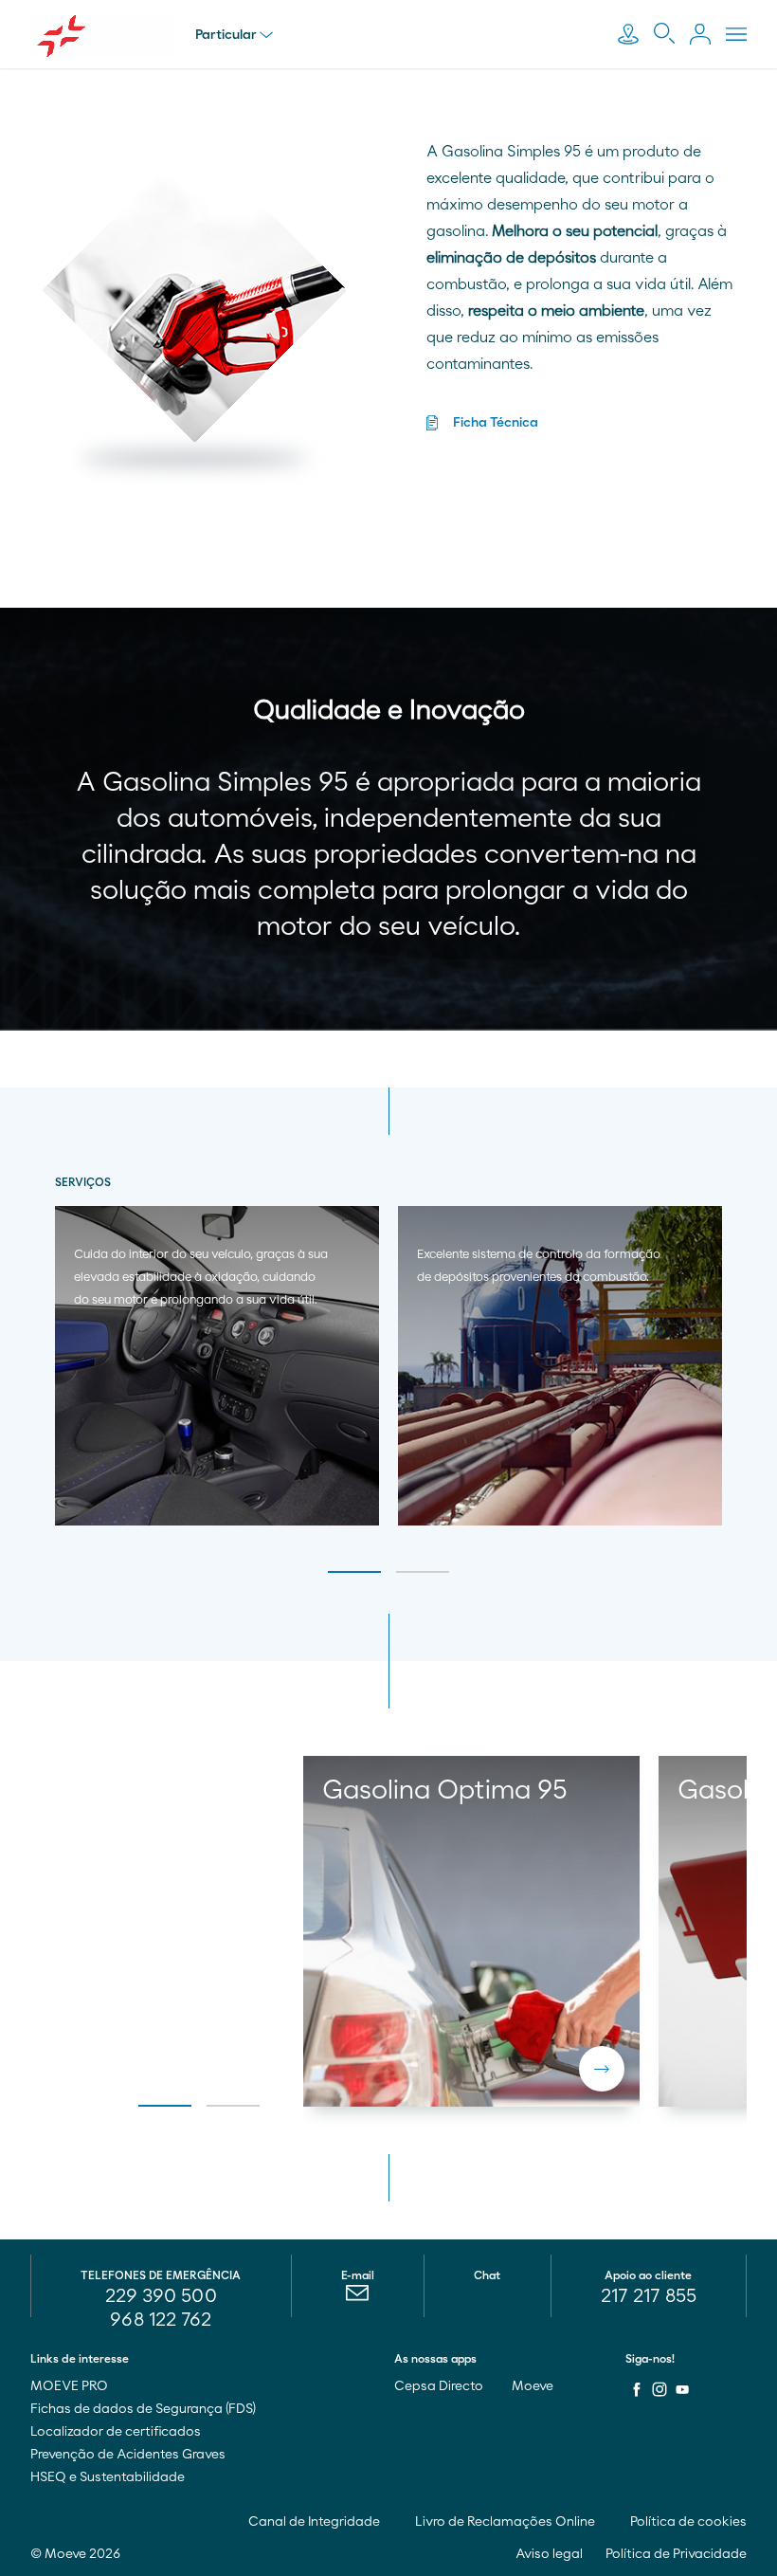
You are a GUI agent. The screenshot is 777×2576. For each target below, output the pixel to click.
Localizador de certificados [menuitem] (116, 2432)
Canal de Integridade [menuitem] (316, 2522)
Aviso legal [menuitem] (549, 2554)
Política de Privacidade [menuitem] (676, 2554)
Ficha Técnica (496, 423)
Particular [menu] (226, 35)
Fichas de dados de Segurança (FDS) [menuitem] (143, 2409)
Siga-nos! (650, 2359)
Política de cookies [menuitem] (688, 2522)
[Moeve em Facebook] (637, 2389)
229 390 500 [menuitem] (161, 2296)
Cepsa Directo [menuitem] (440, 2386)
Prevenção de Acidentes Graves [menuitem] (128, 2455)
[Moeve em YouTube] (682, 2389)
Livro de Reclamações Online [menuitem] (506, 2522)
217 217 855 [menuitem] (649, 2296)
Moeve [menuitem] (534, 2386)
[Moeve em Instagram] (660, 2389)
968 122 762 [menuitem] (161, 2320)
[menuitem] (358, 2297)
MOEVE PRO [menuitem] (71, 2386)
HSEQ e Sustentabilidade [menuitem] (108, 2477)
